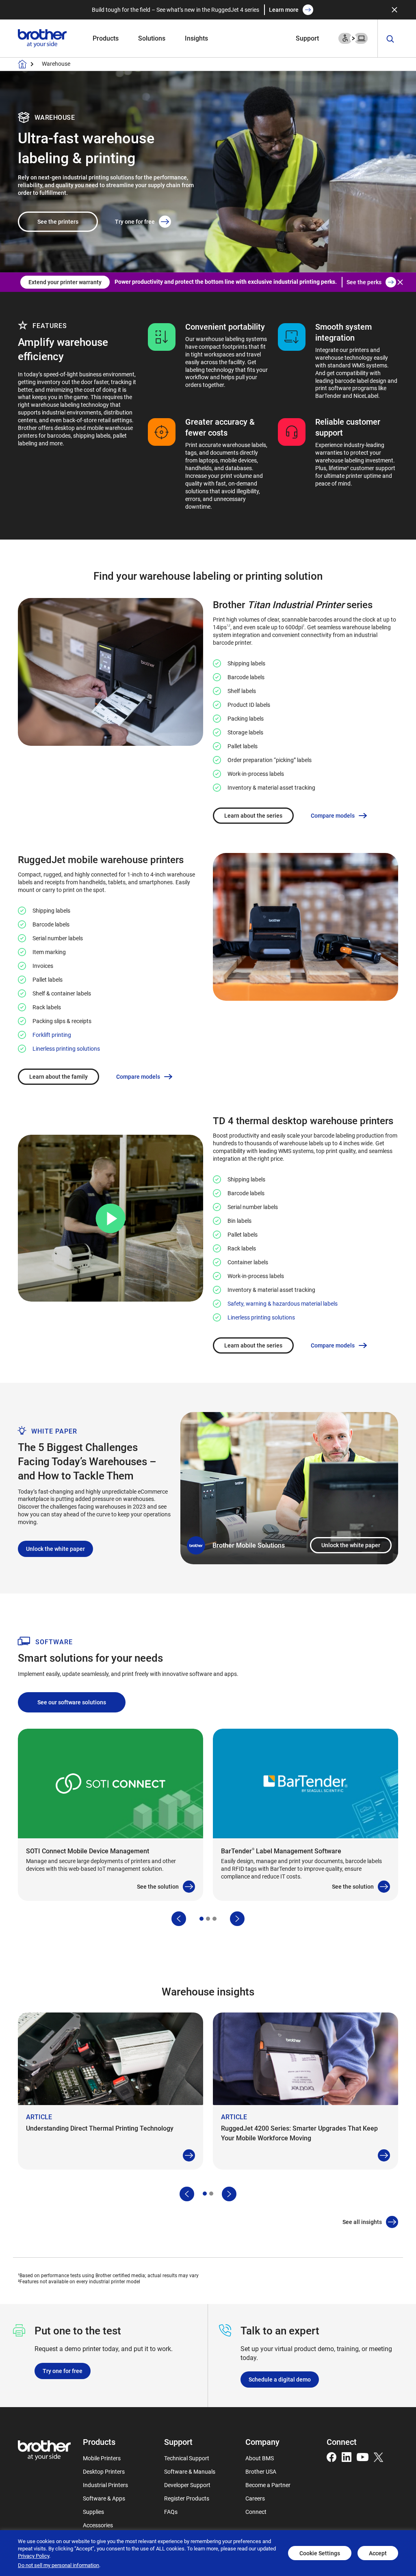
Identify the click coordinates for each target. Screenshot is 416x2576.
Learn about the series (253, 815)
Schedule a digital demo (280, 2379)
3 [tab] (214, 1919)
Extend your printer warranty (65, 282)
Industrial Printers (105, 2485)
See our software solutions (72, 1702)
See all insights (362, 2222)
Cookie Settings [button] (320, 2553)
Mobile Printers (102, 2458)
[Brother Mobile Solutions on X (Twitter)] (379, 2456)
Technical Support (187, 2458)
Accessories (98, 2525)
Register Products (187, 2498)
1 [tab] (201, 1919)
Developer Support (187, 2485)
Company (262, 2442)
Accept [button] (378, 2553)
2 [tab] (208, 1919)
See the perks (364, 282)
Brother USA (261, 2471)
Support (307, 38)
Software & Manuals (190, 2471)
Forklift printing (52, 1035)
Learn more (284, 10)
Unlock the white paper (351, 1545)
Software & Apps (104, 2498)
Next (237, 1919)
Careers (255, 2498)
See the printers (58, 221)
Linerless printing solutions (66, 1048)
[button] (111, 1218)
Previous (179, 1919)
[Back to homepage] (22, 64)
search (390, 39)
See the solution (158, 1886)
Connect (256, 2512)
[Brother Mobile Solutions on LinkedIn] (347, 2456)
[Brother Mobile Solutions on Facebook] (331, 2456)
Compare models (333, 816)
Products (106, 38)
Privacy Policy (34, 2556)
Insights (196, 38)
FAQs (171, 2512)
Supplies (93, 2512)
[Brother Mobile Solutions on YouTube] (363, 2456)
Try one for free (135, 221)
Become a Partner (268, 2485)
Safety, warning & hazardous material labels (283, 1303)
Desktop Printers (104, 2471)
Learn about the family (58, 1076)
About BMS (260, 2458)
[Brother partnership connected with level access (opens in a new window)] (353, 38)
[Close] (394, 10)
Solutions (152, 38)
